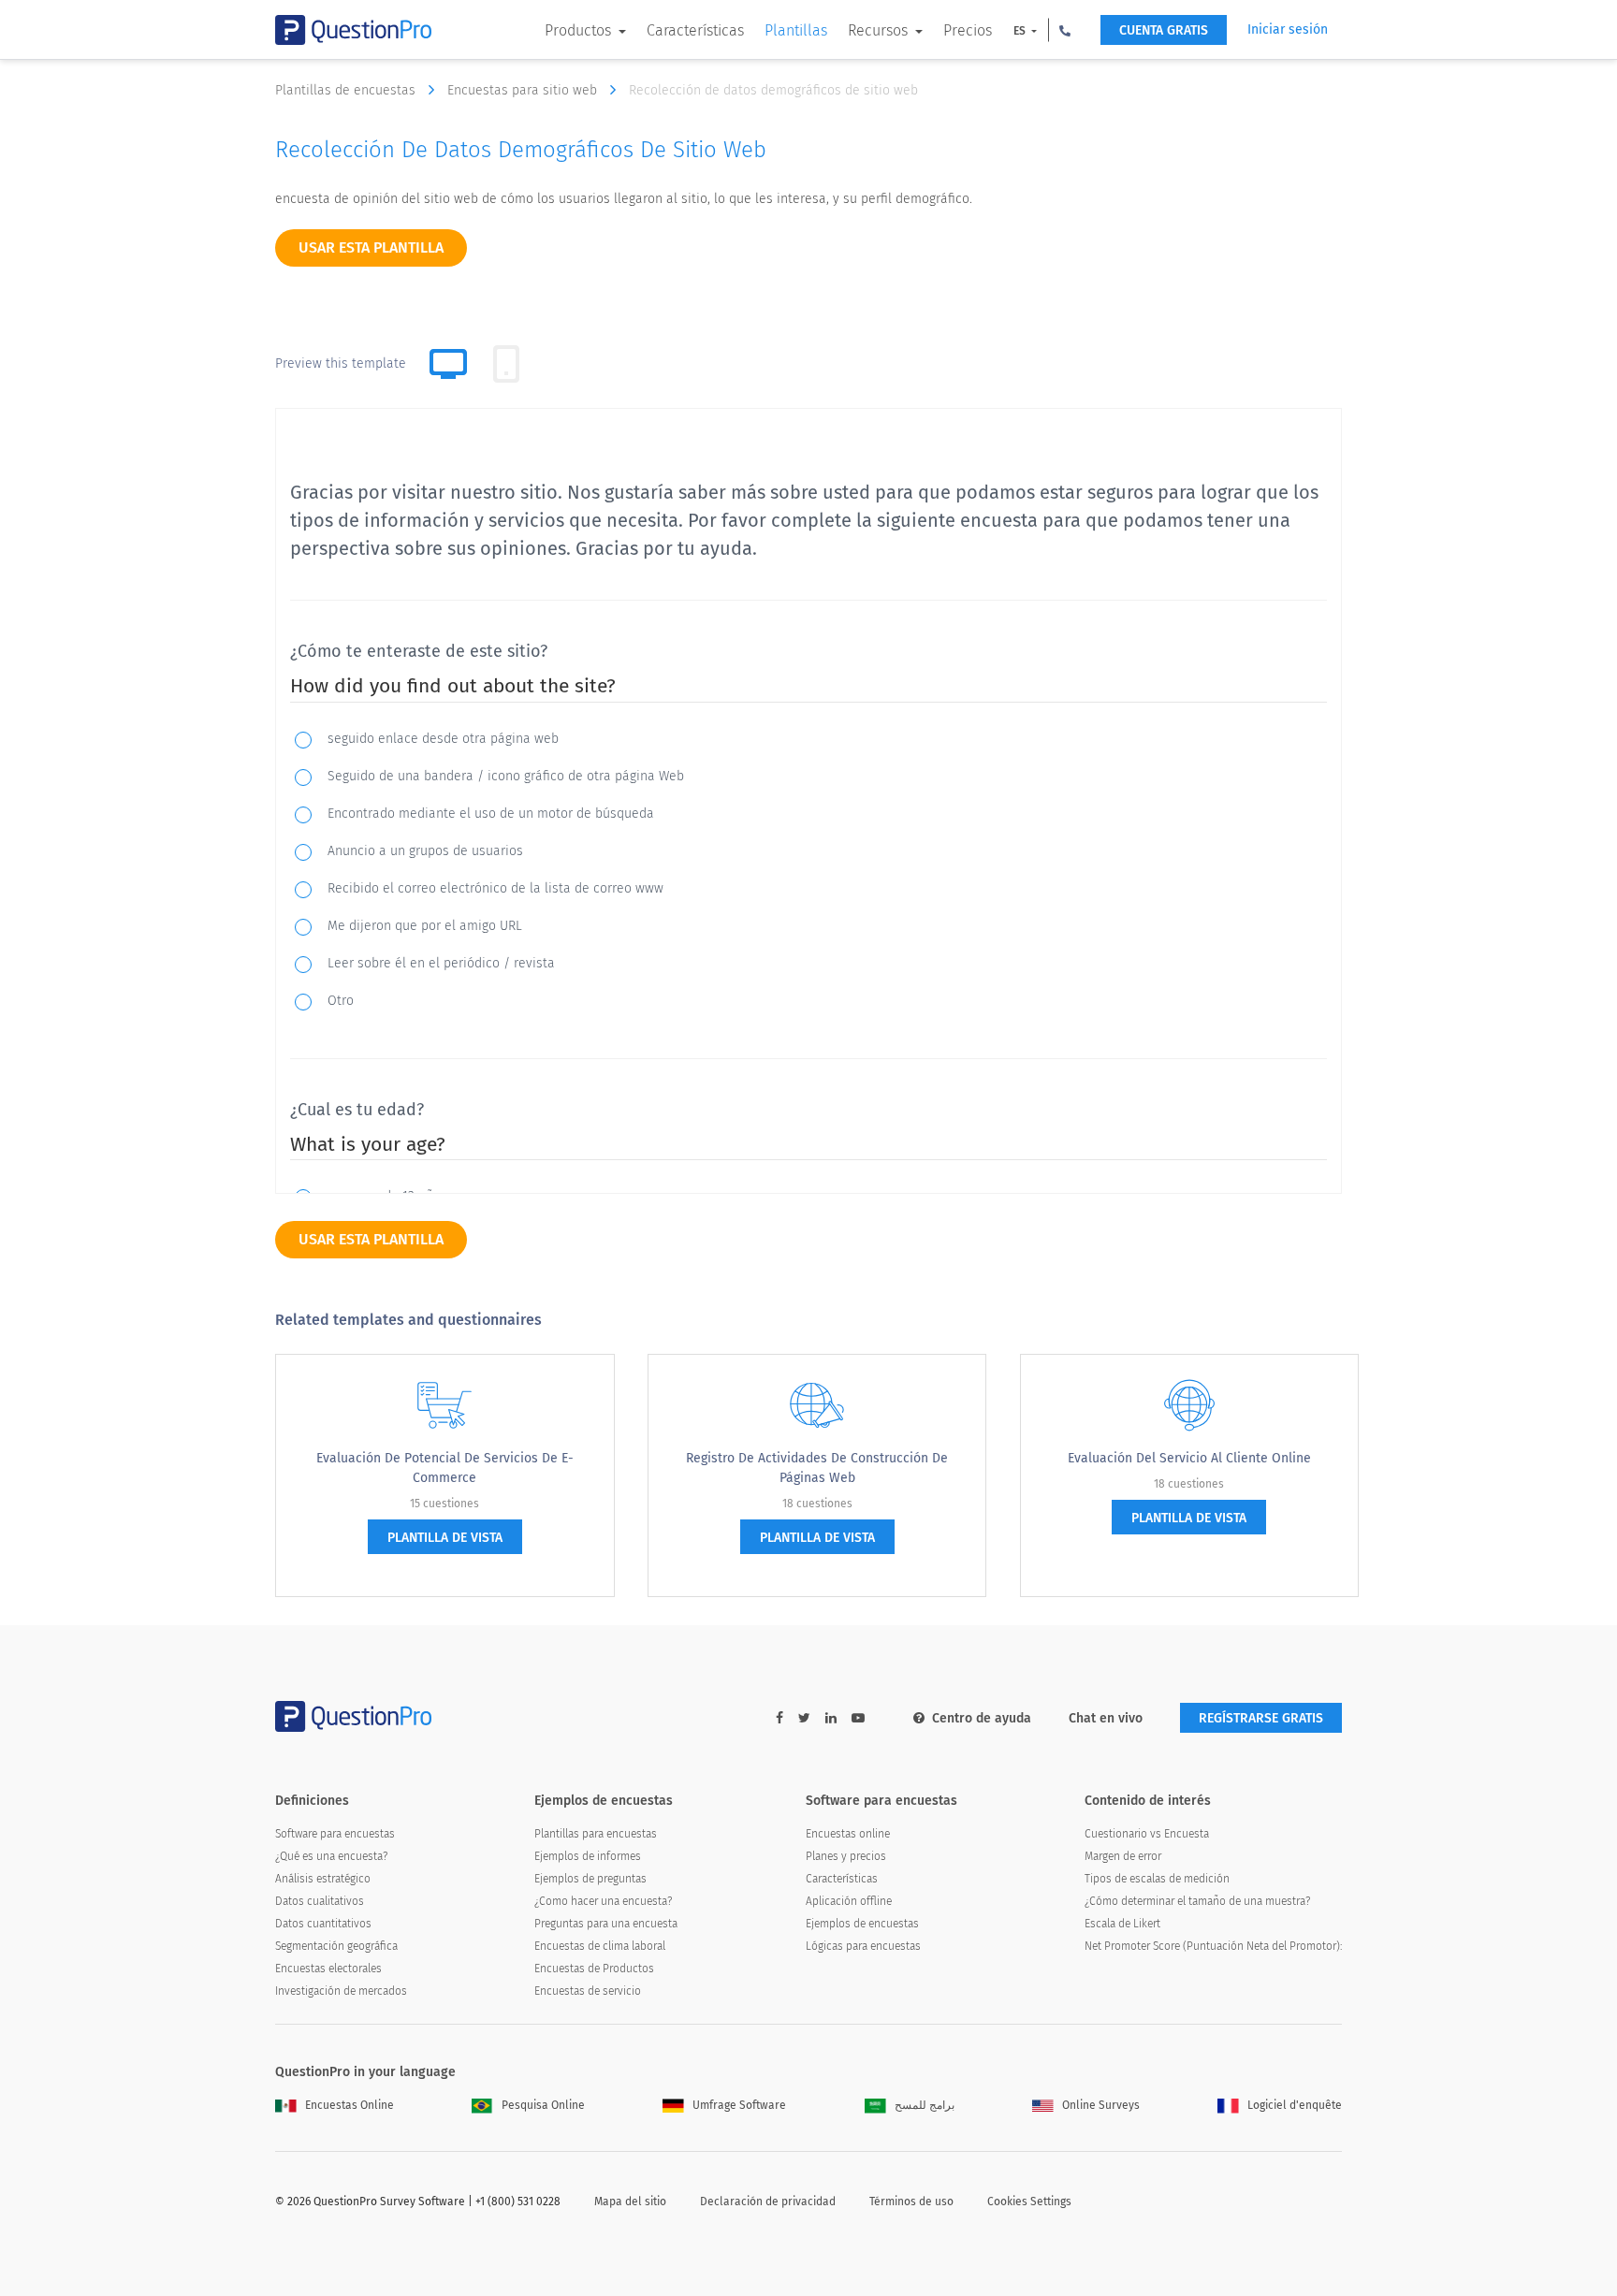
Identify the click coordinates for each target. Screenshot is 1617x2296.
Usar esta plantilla (371, 247)
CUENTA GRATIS (1164, 30)
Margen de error (1123, 1856)
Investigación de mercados (341, 1991)
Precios (968, 30)
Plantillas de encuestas (347, 90)
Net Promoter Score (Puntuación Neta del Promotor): (1213, 1946)
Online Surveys (1101, 2105)
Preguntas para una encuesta (606, 1924)
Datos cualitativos (320, 1901)
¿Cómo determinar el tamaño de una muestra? (1197, 1901)
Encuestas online (848, 1834)
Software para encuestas (335, 1834)
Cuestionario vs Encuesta (1147, 1834)
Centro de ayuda (982, 1718)
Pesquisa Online (543, 2105)
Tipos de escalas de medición (1157, 1879)
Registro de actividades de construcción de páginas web (817, 1468)
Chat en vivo (1106, 1718)
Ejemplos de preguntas (590, 1879)
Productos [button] (580, 30)
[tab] (506, 364)
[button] (1065, 30)
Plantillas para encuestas (596, 1834)
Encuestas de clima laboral (600, 1946)
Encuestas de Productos (594, 1969)
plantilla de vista (445, 1538)
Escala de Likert (1122, 1924)
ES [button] (1021, 31)
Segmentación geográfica (336, 1946)
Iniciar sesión (1288, 29)
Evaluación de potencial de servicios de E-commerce (445, 1468)
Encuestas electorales (328, 1969)
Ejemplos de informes (588, 1856)
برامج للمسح (925, 2105)
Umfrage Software (739, 2105)
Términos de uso (911, 2202)
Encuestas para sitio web (524, 90)
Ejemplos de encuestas (862, 1924)
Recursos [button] (880, 30)
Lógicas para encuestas (863, 1946)
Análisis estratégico (323, 1879)
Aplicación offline (849, 1901)
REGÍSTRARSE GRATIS (1261, 1718)
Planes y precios (846, 1856)
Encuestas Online (350, 2105)
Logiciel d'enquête (1295, 2105)
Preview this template (341, 363)
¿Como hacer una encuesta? (603, 1901)
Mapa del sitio (630, 2202)
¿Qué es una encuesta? (331, 1856)
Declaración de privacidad (768, 2202)
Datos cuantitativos (323, 1924)
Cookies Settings (1029, 2202)
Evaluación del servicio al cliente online (1189, 1458)
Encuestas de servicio (588, 1991)
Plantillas (796, 30)
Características (695, 30)
